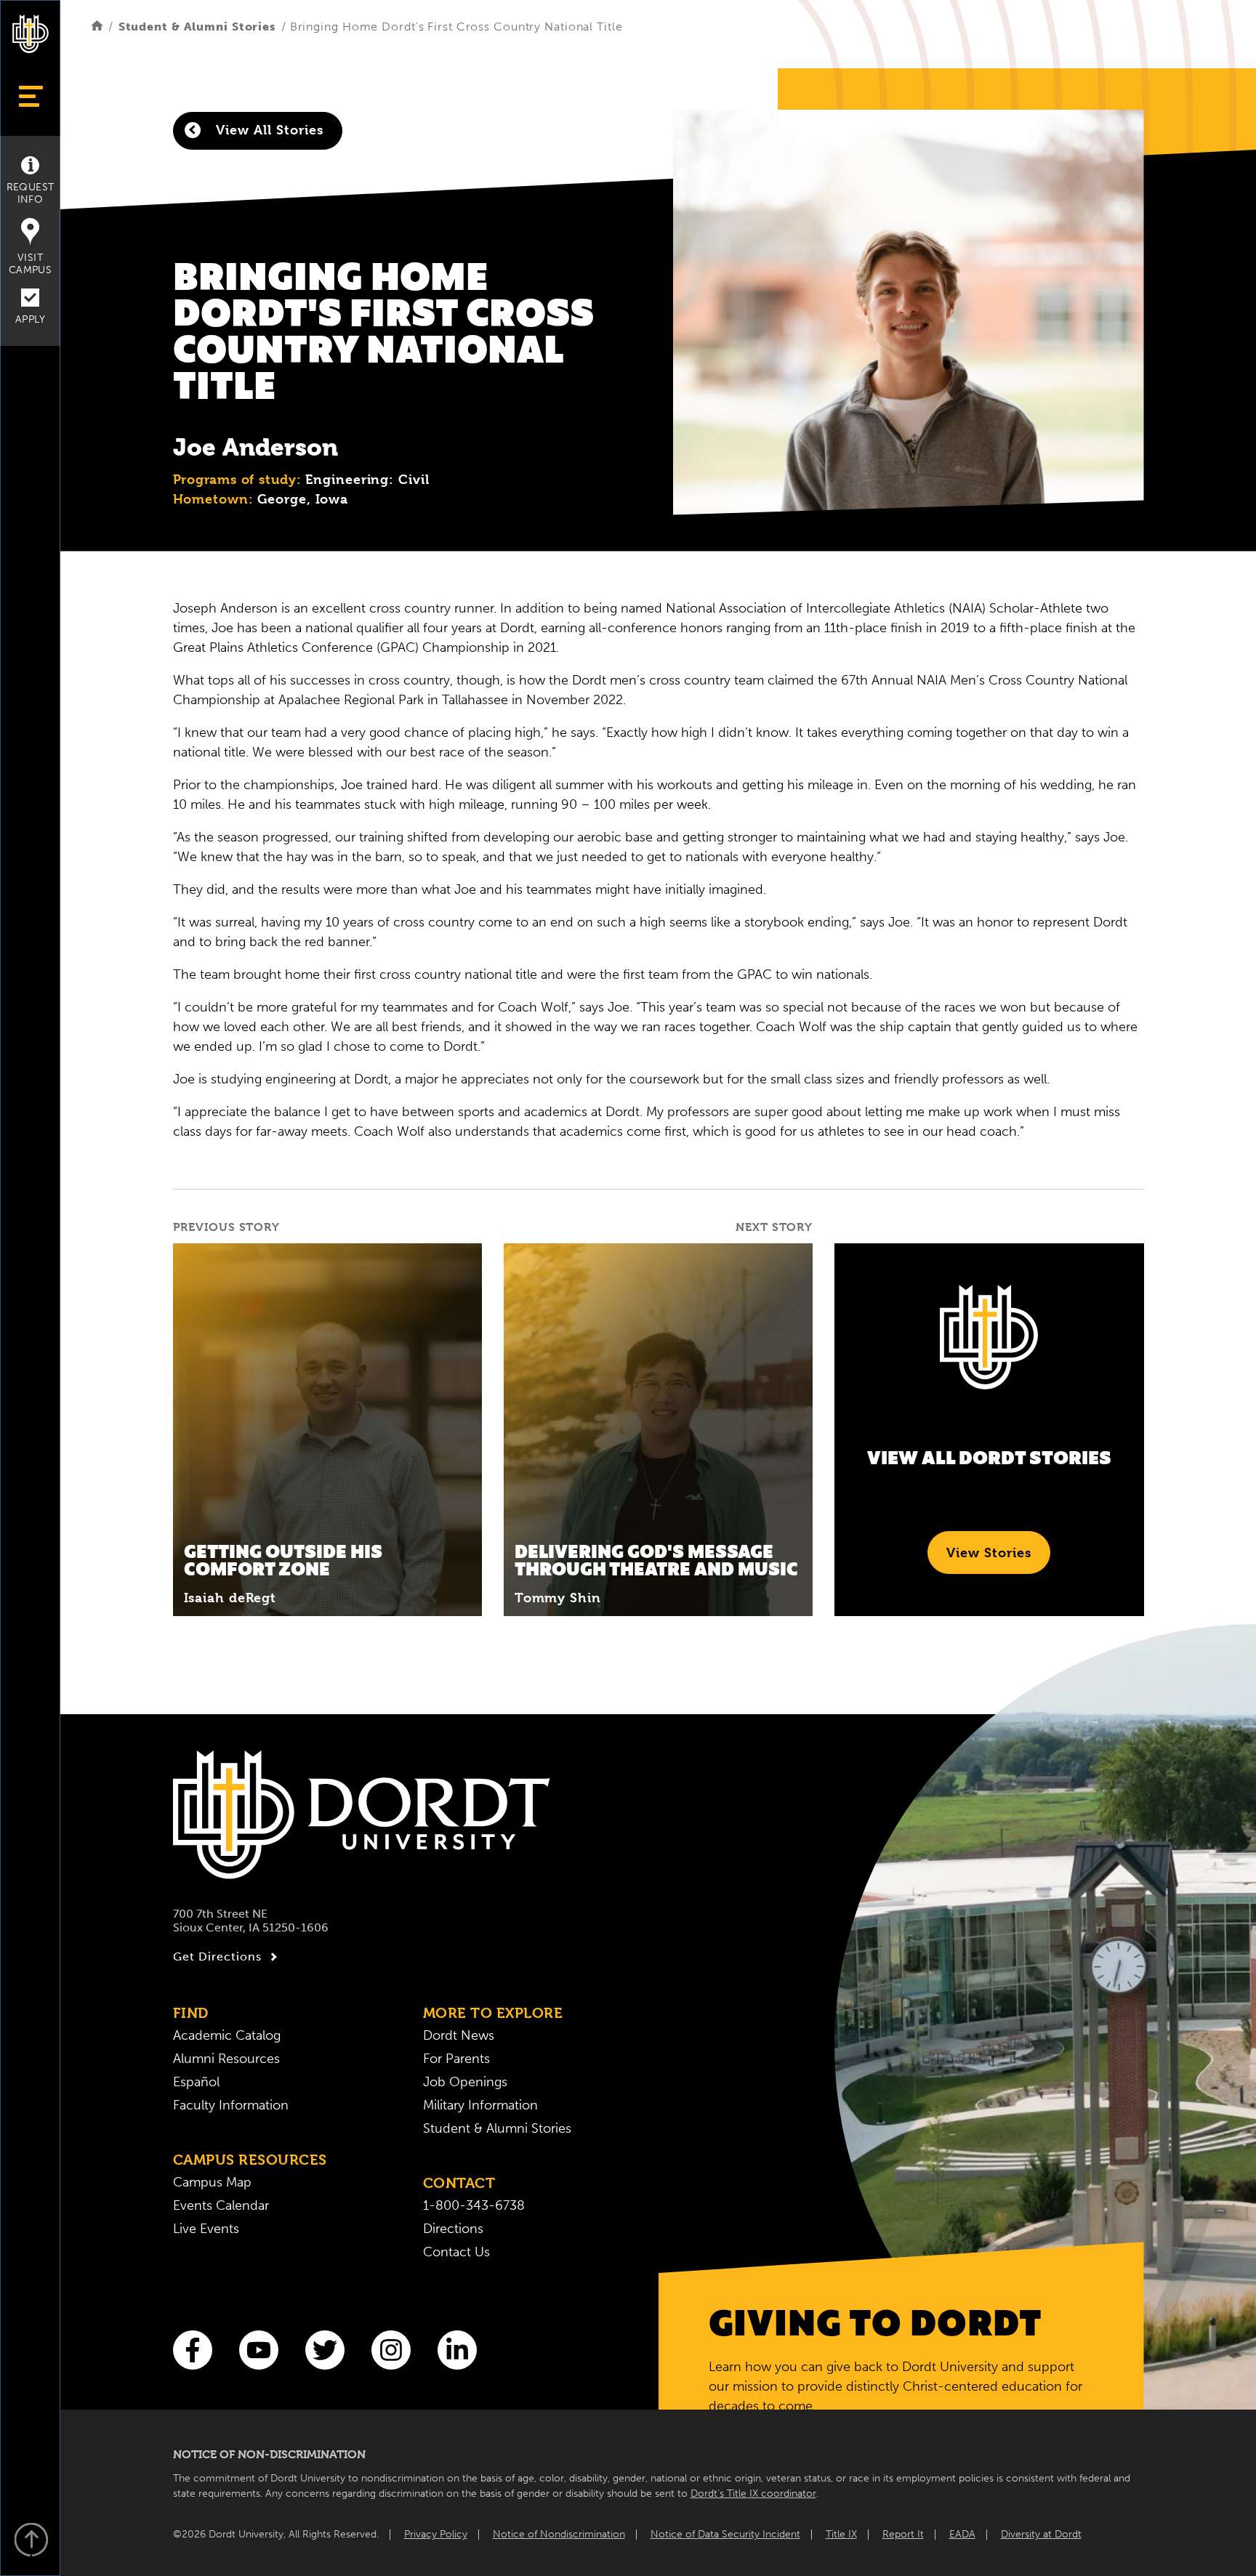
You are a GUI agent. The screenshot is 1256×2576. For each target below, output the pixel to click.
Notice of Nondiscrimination (559, 2534)
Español (196, 2082)
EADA (962, 2534)
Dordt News (459, 2035)
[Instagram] (391, 2350)
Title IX (841, 2534)
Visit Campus (30, 264)
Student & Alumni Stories (197, 27)
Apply (30, 319)
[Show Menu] (30, 96)
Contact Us (456, 2252)
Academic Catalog (227, 2035)
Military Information (480, 2105)
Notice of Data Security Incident (725, 2534)
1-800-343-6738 (474, 2205)
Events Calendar (221, 2205)
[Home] (97, 27)
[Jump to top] (31, 2541)
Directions (453, 2229)
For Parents (456, 2059)
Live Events (206, 2229)
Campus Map (212, 2182)
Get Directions (217, 1957)
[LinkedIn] (457, 2350)
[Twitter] (325, 2350)
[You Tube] (259, 2350)
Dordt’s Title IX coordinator (753, 2494)
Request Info (31, 193)
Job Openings (465, 2082)
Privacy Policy (436, 2534)
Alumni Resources (226, 2059)
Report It (903, 2534)
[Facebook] (193, 2350)
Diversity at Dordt (1041, 2534)
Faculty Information (231, 2105)
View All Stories (267, 130)
